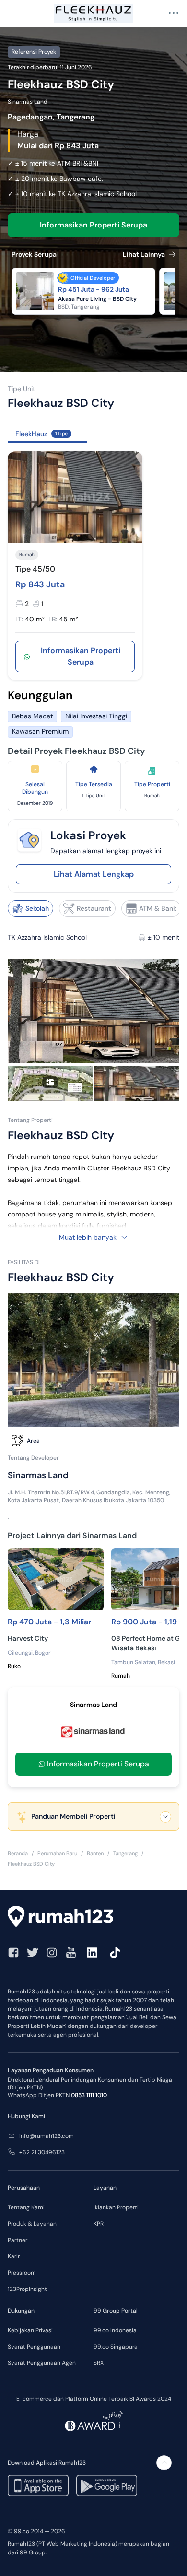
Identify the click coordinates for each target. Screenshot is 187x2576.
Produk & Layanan (32, 2224)
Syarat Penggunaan (34, 2347)
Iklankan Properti (116, 2207)
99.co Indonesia (115, 2330)
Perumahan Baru (57, 1853)
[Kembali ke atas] (164, 2463)
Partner (18, 2240)
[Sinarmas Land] (93, 1731)
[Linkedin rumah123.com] (92, 1953)
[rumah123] (93, 1918)
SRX (99, 2363)
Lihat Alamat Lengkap (94, 874)
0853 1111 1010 (89, 2095)
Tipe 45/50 (35, 569)
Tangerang (125, 1853)
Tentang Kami (26, 2207)
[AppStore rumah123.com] (38, 2486)
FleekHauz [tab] (41, 434)
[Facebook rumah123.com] (13, 1953)
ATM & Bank (158, 908)
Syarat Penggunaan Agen (42, 2363)
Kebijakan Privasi (30, 2330)
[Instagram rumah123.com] (52, 1953)
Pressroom (22, 2273)
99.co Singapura (116, 2347)
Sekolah (37, 908)
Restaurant (94, 908)
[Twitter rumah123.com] (33, 1953)
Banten (95, 1853)
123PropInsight (27, 2289)
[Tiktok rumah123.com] (115, 1953)
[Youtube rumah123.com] (71, 1953)
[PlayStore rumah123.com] (107, 2486)
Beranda (18, 1853)
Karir (14, 2256)
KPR (99, 2224)
